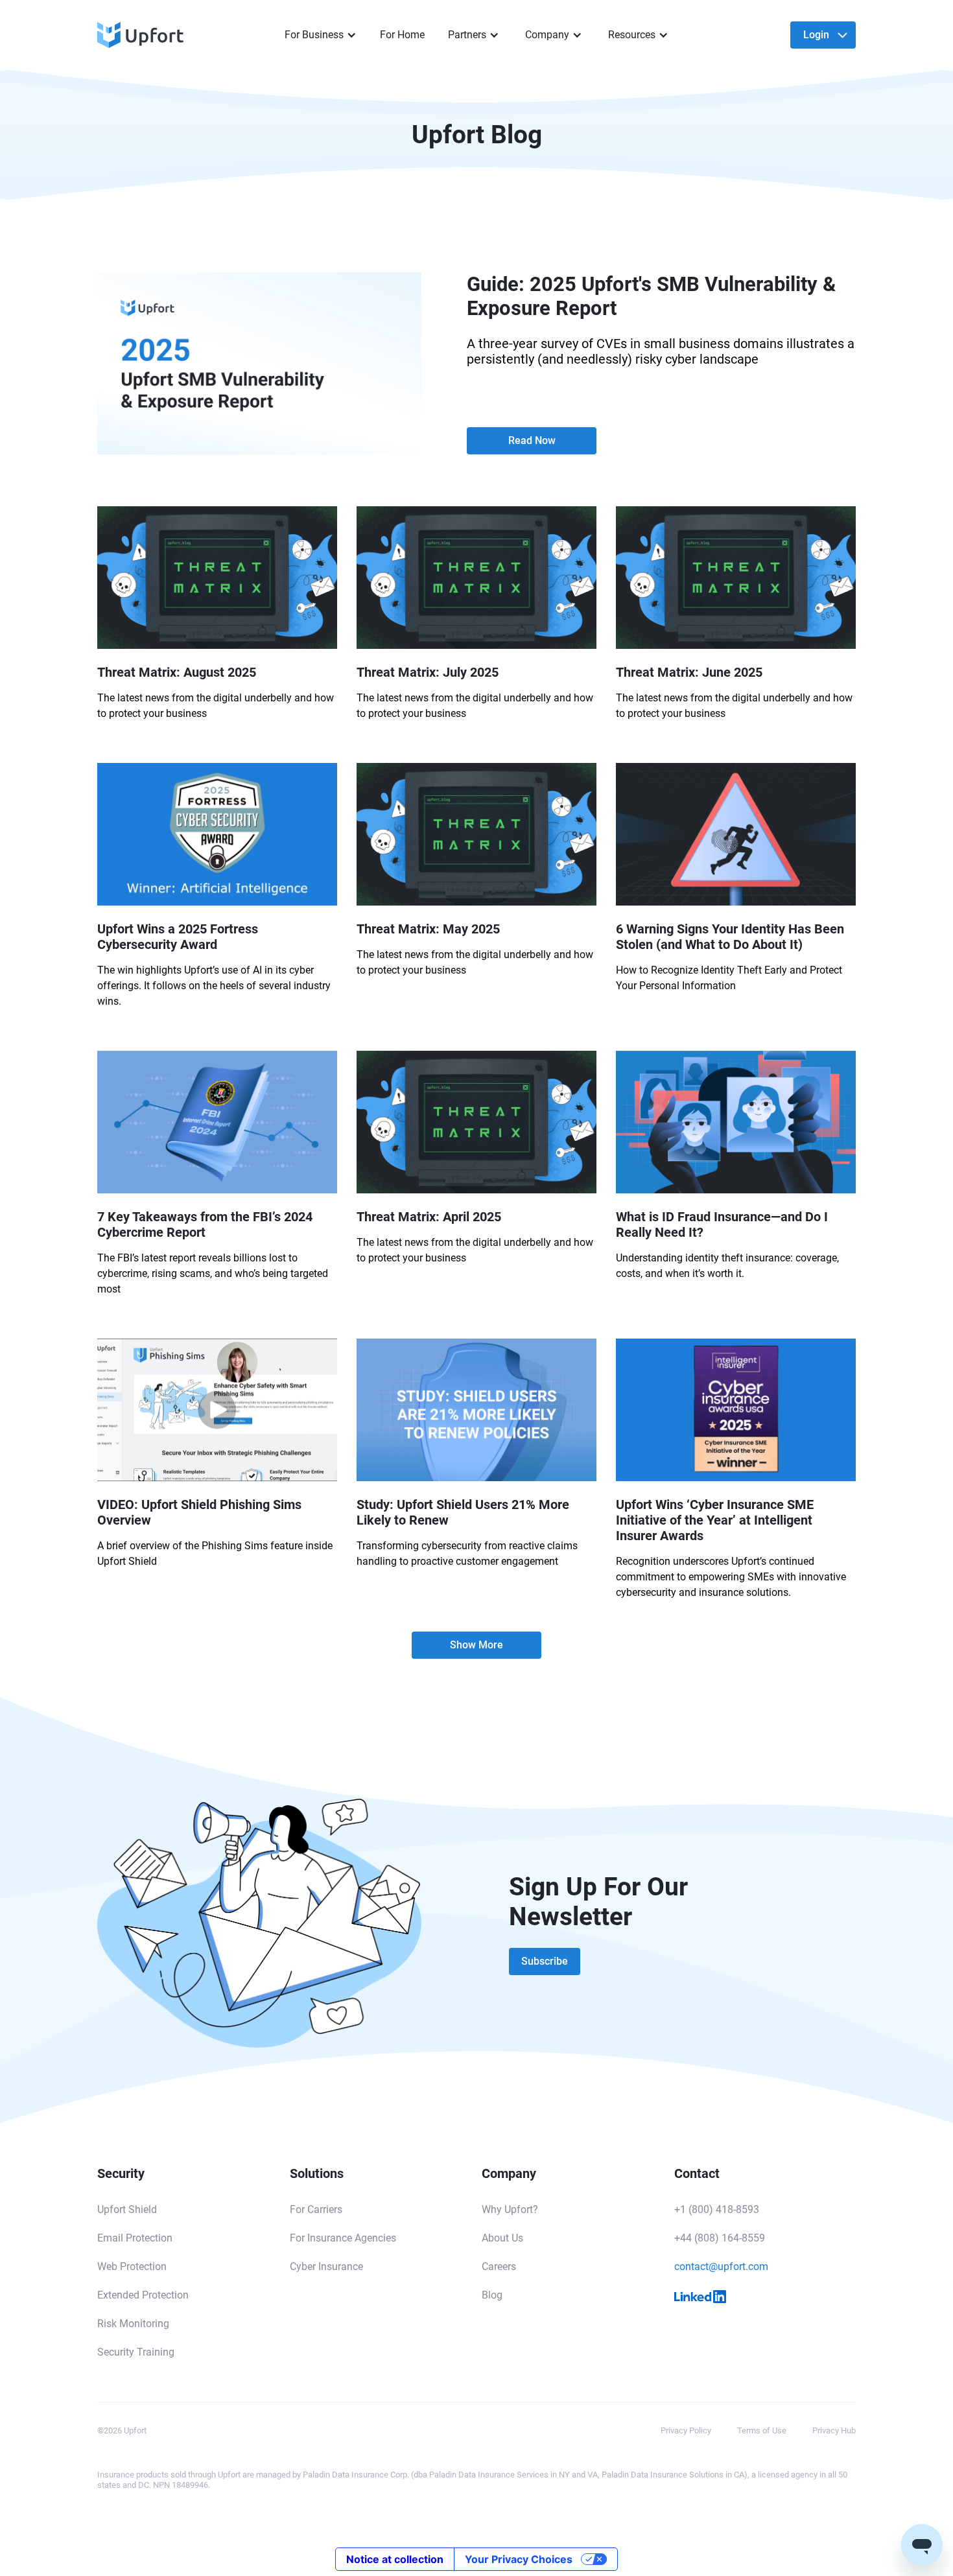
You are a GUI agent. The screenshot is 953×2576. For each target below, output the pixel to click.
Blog (492, 2295)
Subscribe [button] (545, 1961)
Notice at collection (395, 2559)
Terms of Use (762, 2430)
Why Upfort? (510, 2209)
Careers (499, 2266)
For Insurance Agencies (343, 2238)
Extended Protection (143, 2295)
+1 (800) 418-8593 (717, 2209)
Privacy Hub (834, 2430)
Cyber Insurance (326, 2266)
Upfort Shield (127, 2209)
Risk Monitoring (133, 2324)
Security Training (136, 2352)
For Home (402, 35)
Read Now (532, 440)
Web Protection (132, 2266)
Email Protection (135, 2238)
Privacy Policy (686, 2430)
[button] (321, 35)
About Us (502, 2238)
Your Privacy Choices (519, 2559)
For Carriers (316, 2209)
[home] (179, 35)
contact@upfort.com (721, 2266)
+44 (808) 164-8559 (720, 2238)
